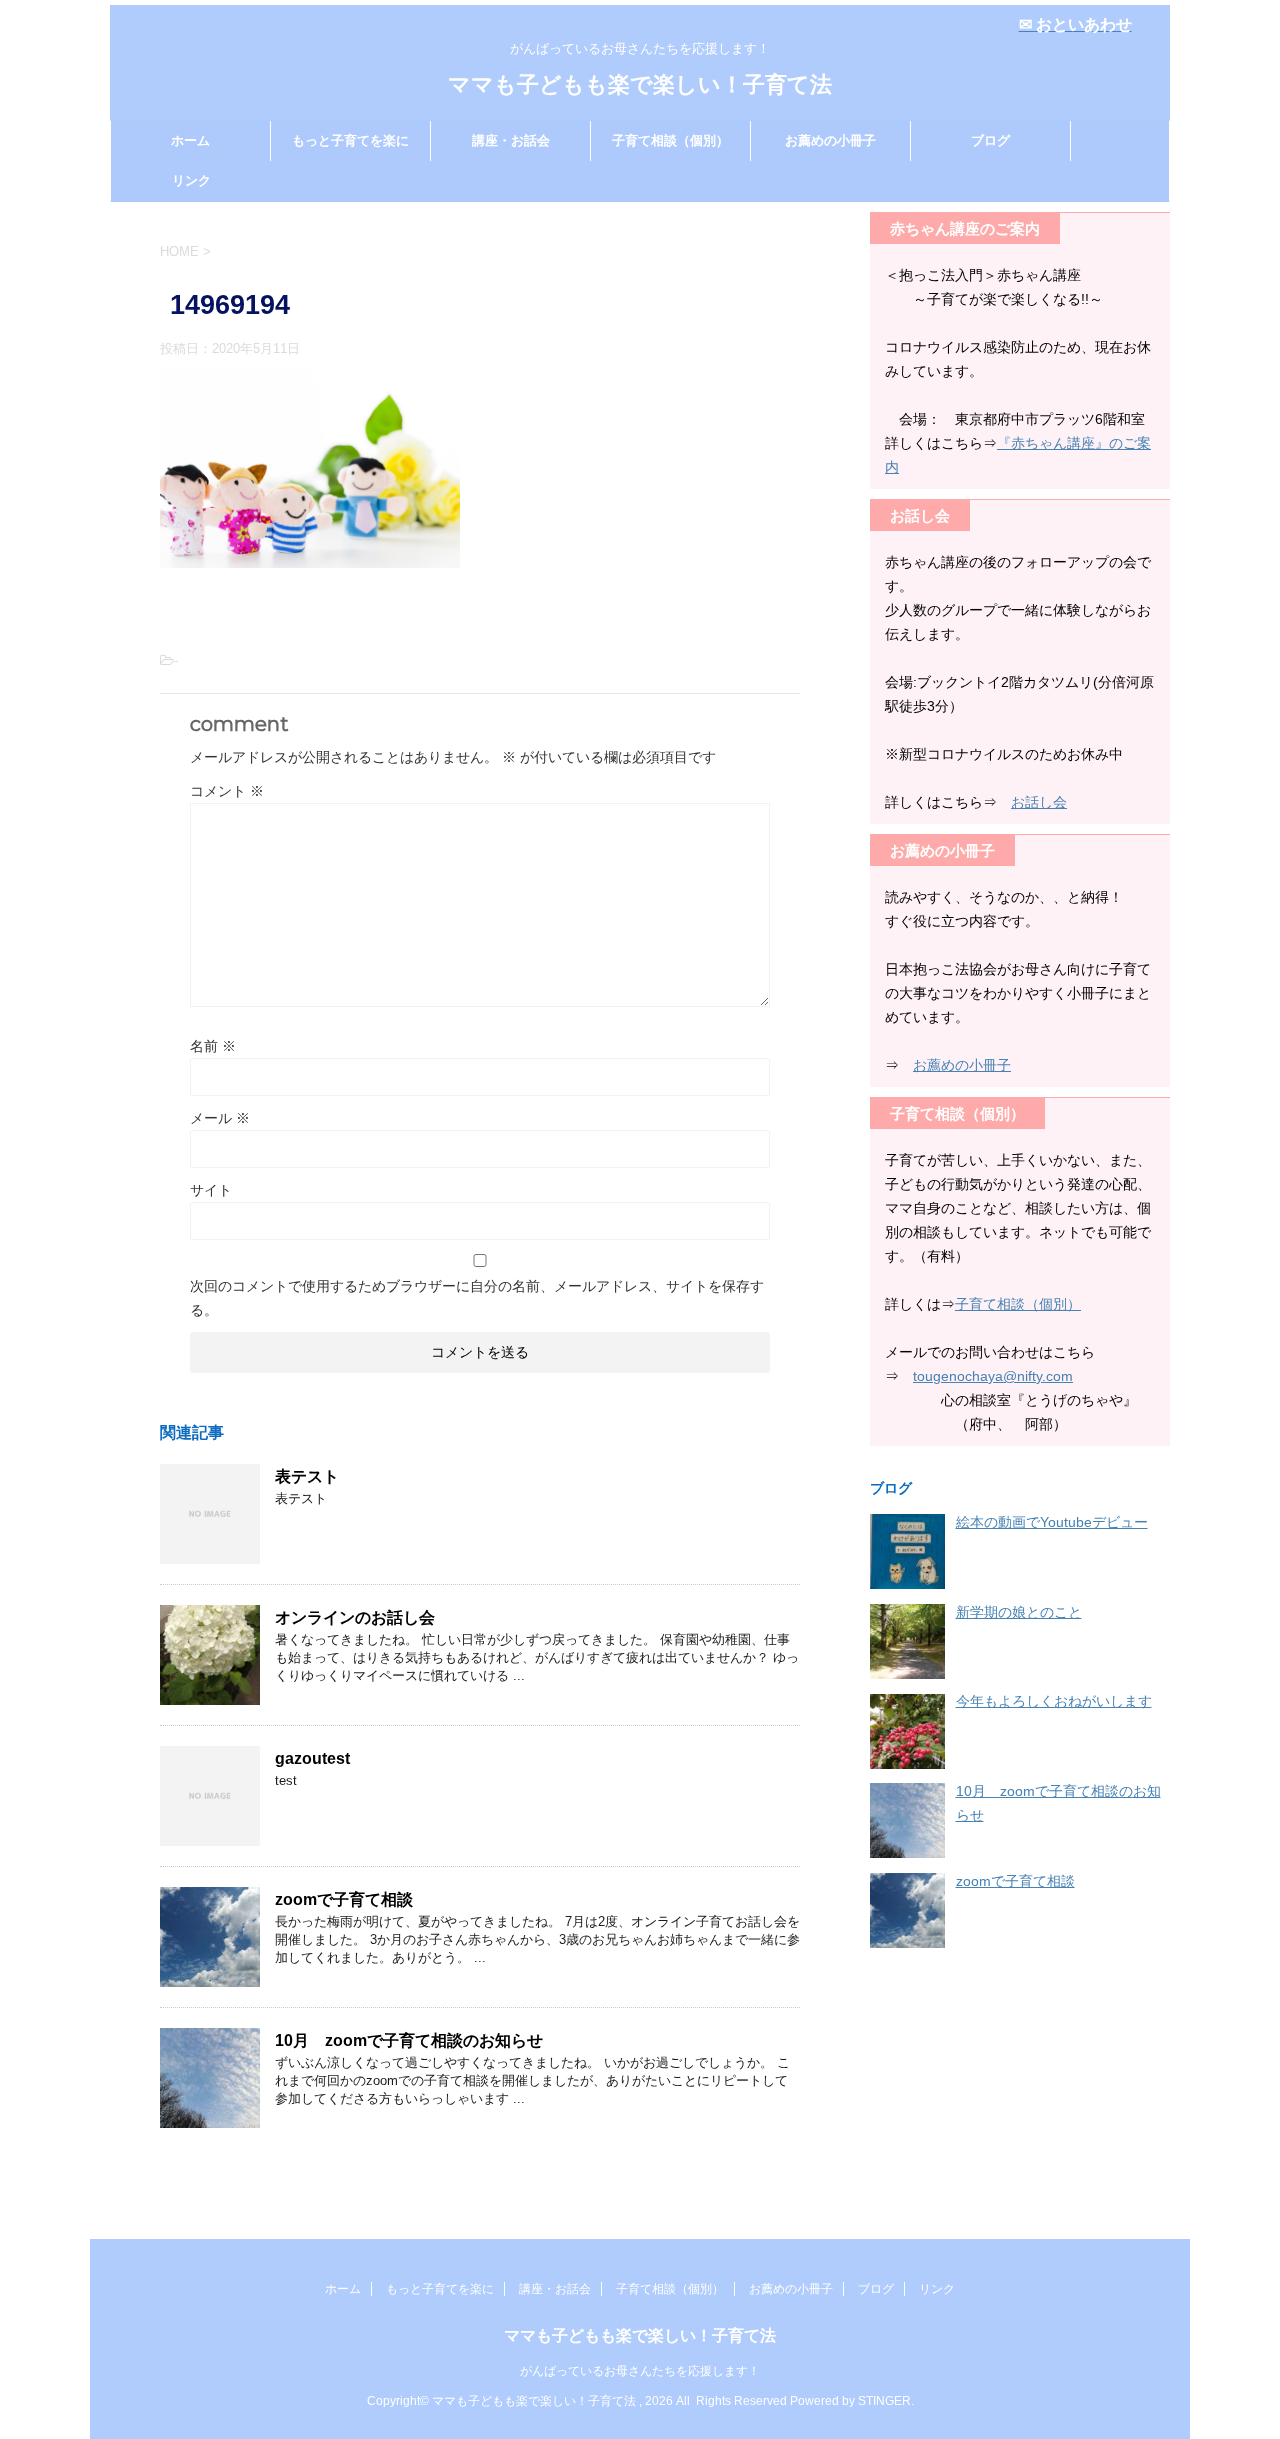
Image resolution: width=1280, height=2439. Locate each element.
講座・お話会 (511, 140)
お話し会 (1039, 802)
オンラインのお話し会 (355, 1617)
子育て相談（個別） (670, 140)
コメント (227, 791)
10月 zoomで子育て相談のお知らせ (409, 2040)
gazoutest (312, 1758)
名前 (213, 1046)
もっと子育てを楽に (350, 140)
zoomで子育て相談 (344, 1899)
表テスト (307, 1476)
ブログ (990, 140)
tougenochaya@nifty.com (993, 1376)
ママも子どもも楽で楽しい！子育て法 (640, 84)
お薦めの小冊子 (830, 140)
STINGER (884, 2401)
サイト (211, 1190)
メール (220, 1118)
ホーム (190, 140)
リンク (191, 180)
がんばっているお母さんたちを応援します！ (646, 2371)
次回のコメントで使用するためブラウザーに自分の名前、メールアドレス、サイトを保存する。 (477, 1298)
